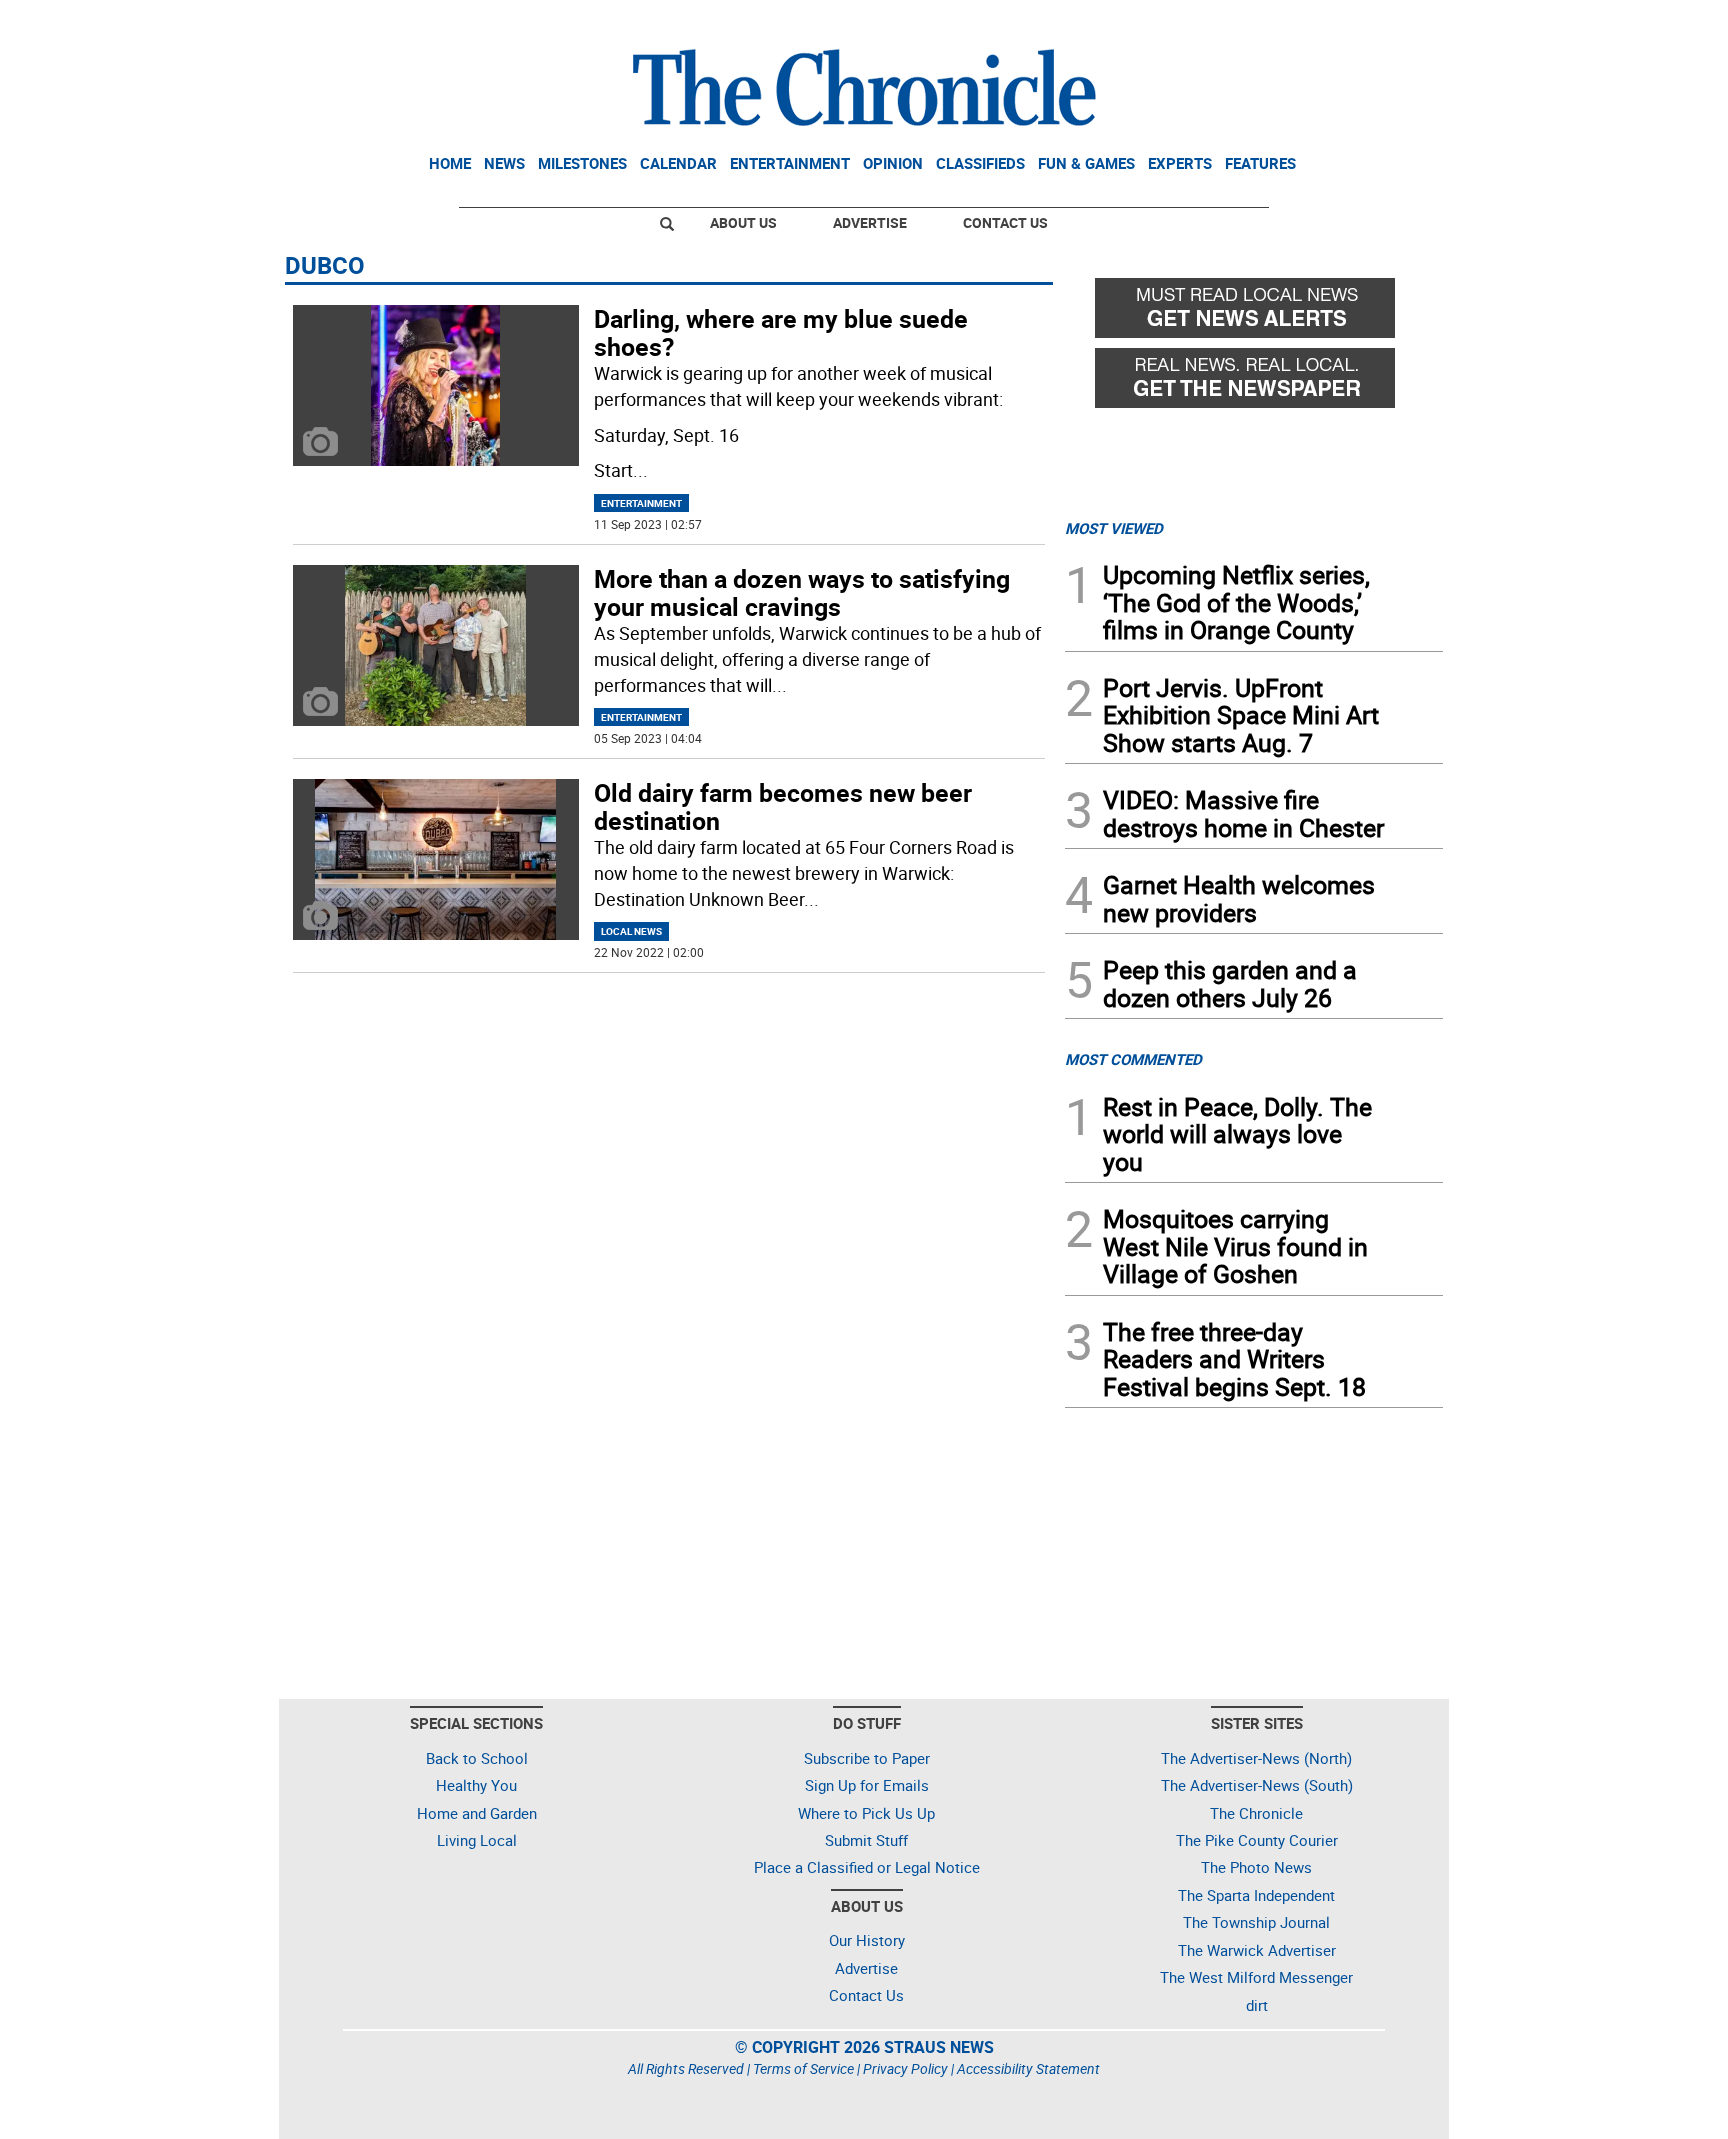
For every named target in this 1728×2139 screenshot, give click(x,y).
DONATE (1394, 23)
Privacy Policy (905, 2068)
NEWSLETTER (1282, 23)
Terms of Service (803, 2068)
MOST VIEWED (1114, 528)
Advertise (870, 222)
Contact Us (1005, 222)
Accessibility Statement (1028, 2068)
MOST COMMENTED (1133, 1059)
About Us (743, 222)
